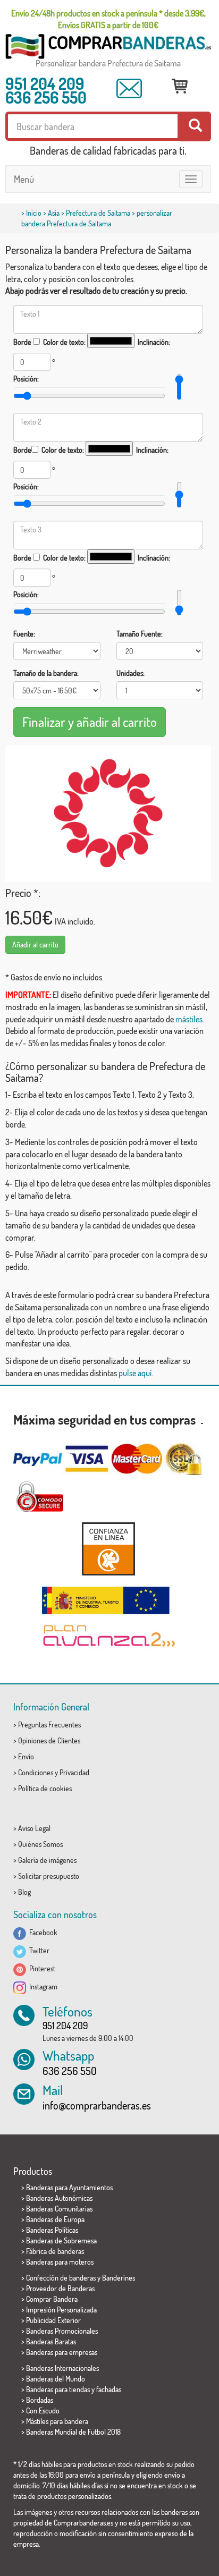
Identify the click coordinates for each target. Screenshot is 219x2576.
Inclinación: (154, 342)
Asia (54, 213)
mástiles (189, 1019)
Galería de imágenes (47, 1860)
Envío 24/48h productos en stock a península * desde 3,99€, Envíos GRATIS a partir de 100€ (108, 19)
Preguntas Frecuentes (49, 1725)
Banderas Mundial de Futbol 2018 (73, 2432)
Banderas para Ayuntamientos (69, 2187)
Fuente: (24, 634)
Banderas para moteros (60, 2262)
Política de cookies (45, 1788)
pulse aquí (135, 1373)
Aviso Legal (34, 1828)
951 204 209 (45, 83)
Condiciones (36, 1772)
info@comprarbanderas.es (97, 2105)
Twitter (38, 1950)
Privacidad (74, 1772)
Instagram (42, 1986)
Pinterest (41, 1968)
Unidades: (130, 673)
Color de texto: (64, 342)
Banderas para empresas (62, 2352)
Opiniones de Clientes (49, 1740)
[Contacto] (129, 88)
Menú (24, 179)
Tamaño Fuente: (140, 634)
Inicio (34, 213)
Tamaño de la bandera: (46, 673)
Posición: (26, 379)
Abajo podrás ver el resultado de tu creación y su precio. (96, 291)
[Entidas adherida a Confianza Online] (108, 1549)
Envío (26, 1756)
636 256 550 (46, 97)
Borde (22, 342)
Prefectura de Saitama (98, 213)
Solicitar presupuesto (49, 1876)
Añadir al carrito (35, 944)
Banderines (119, 2278)
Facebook (42, 1932)
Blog (24, 1892)
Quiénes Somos (40, 1844)
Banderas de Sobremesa (61, 2240)
